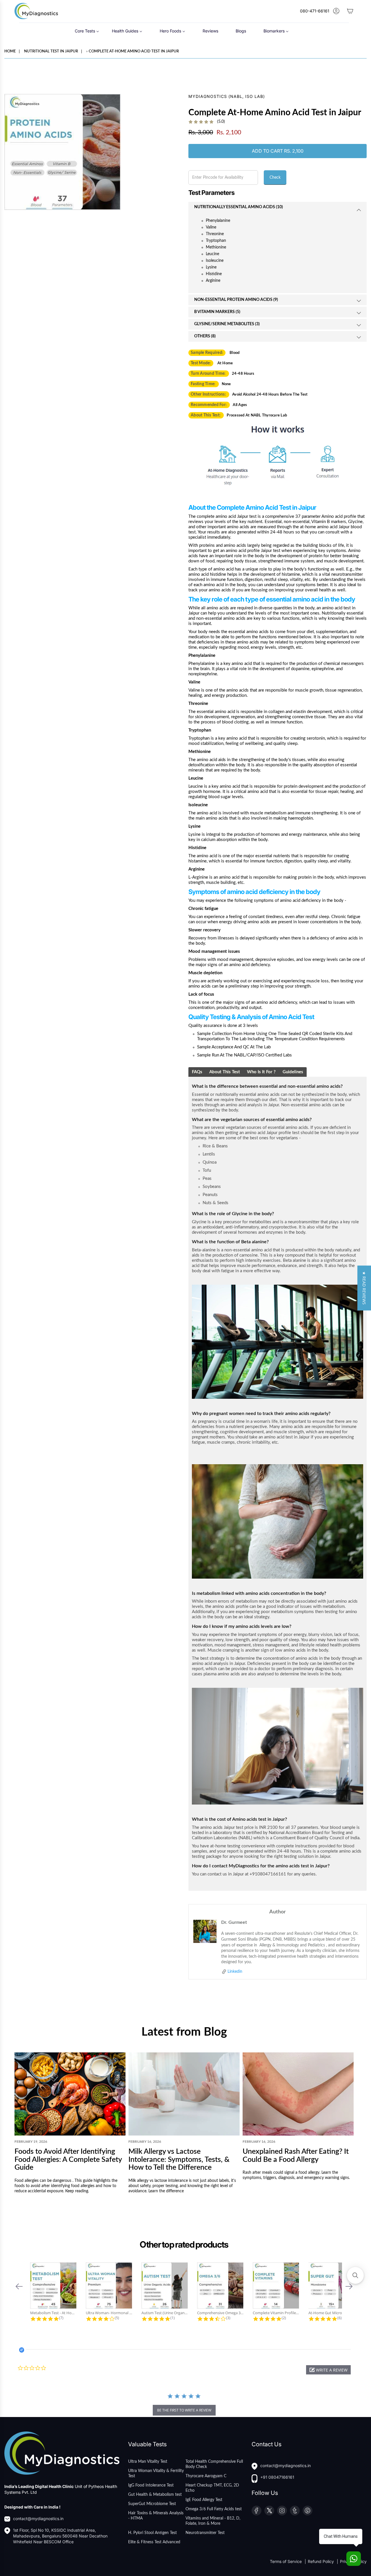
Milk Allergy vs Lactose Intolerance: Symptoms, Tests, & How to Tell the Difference (179, 2160)
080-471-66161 (315, 11)
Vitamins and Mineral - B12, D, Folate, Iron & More (213, 2521)
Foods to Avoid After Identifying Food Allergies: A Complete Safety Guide (68, 2160)
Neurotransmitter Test (205, 2533)
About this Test (225, 1072)
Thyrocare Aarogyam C (206, 2476)
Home (10, 51)
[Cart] (350, 11)
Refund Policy (321, 2561)
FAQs (197, 1072)
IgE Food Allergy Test (204, 2500)
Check (275, 178)
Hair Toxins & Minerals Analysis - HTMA (156, 2516)
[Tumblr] (295, 2511)
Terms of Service (286, 2561)
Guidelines (293, 1072)
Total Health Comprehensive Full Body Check (214, 2464)
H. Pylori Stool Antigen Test (152, 2533)
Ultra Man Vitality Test (148, 2462)
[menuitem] (87, 31)
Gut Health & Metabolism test (155, 2495)
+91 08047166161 (277, 2477)
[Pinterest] (308, 2511)
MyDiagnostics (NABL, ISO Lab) (227, 96)
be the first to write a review (184, 2410)
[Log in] (336, 11)
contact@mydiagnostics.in (38, 2519)
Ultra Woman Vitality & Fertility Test (156, 2473)
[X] (269, 2511)
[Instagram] (282, 2511)
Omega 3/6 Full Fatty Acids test (214, 2509)
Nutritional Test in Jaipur (51, 51)
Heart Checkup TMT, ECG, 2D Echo (212, 2488)
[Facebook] (257, 2511)
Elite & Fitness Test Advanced (154, 2542)
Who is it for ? (261, 1072)
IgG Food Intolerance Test (151, 2485)
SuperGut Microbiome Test (152, 2504)
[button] (19, 2286)
